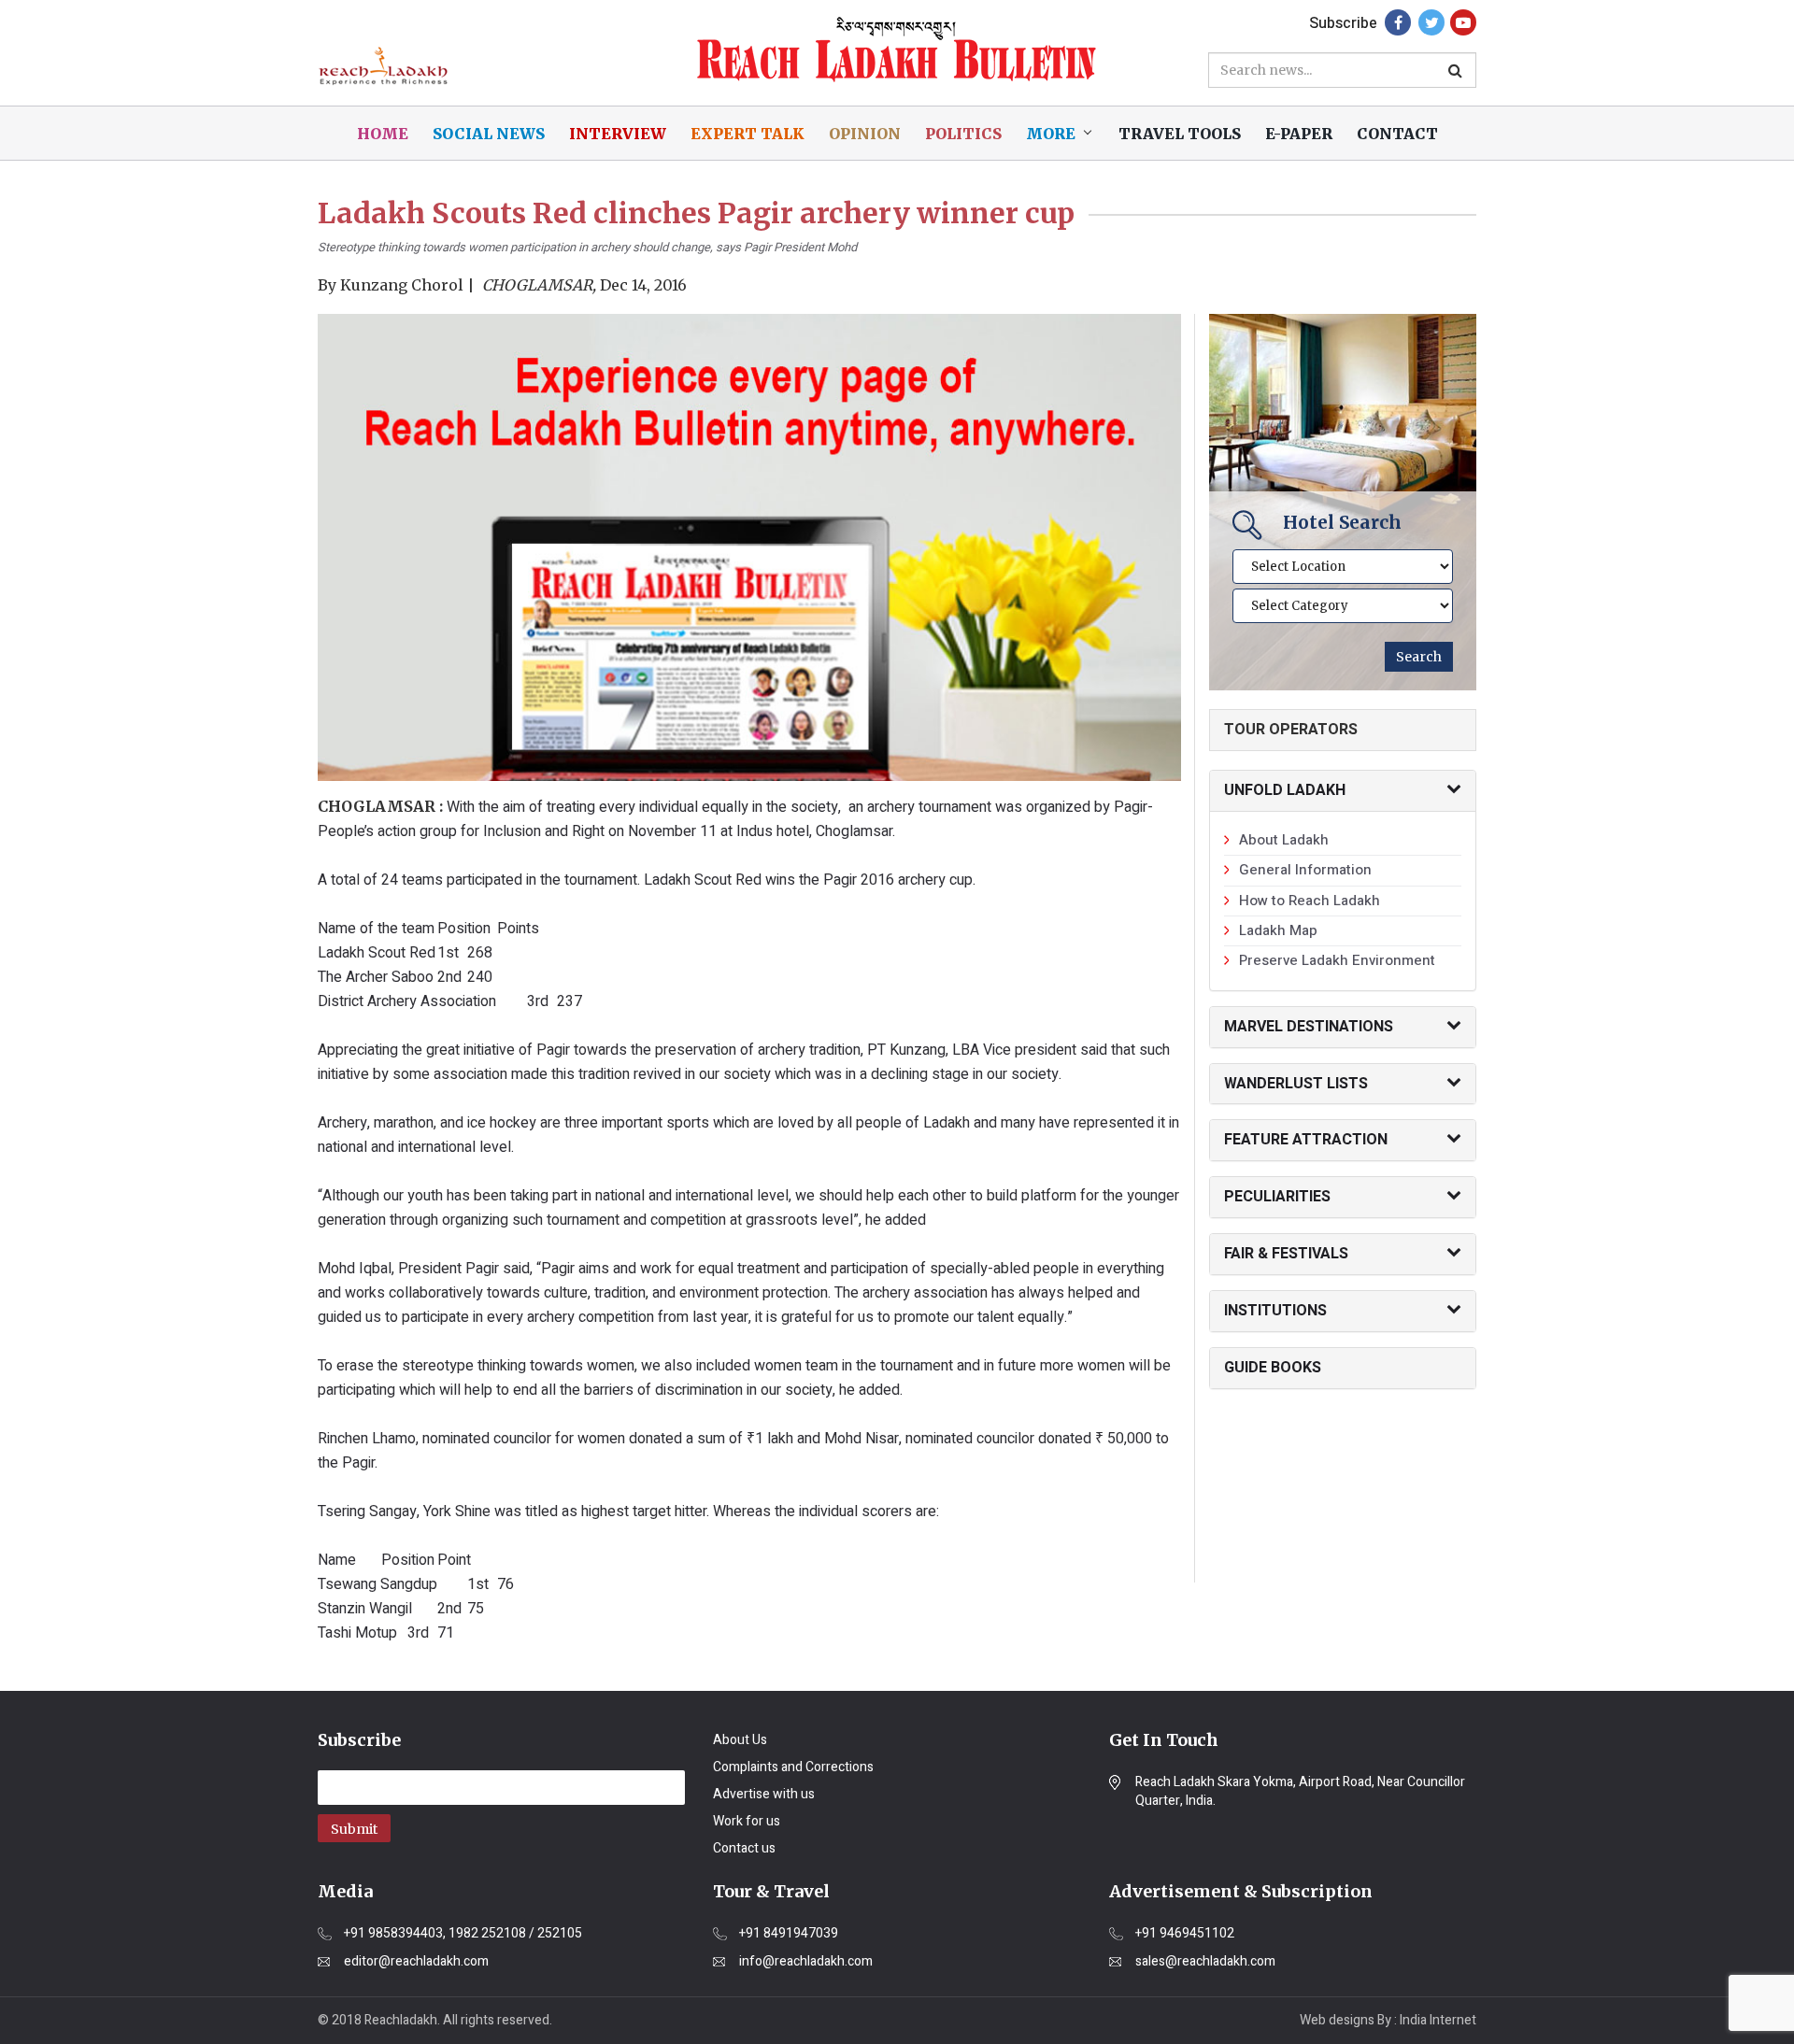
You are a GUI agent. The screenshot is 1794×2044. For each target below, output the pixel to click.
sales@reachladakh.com (1205, 1962)
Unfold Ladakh (1285, 790)
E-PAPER (1299, 134)
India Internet (1438, 2020)
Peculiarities (1277, 1197)
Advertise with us (764, 1794)
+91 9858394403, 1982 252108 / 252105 (463, 1934)
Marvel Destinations (1309, 1027)
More (1051, 134)
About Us (740, 1740)
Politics (963, 134)
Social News (489, 134)
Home (383, 134)
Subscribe (1343, 23)
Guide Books (1273, 1368)
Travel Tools (1180, 134)
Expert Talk (747, 134)
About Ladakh (1284, 840)
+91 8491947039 (789, 1934)
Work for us (747, 1821)
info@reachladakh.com (806, 1962)
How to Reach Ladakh (1310, 901)
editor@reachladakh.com (416, 1962)
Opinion (865, 134)
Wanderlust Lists (1296, 1084)
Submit (354, 1829)
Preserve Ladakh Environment (1337, 960)
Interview (618, 134)
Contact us (744, 1848)
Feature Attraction (1306, 1140)
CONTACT (1397, 134)
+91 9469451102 (1185, 1934)
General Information (1305, 870)
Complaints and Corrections (793, 1767)
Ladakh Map (1278, 930)
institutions (1275, 1311)
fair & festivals (1286, 1254)
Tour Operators (1291, 730)
